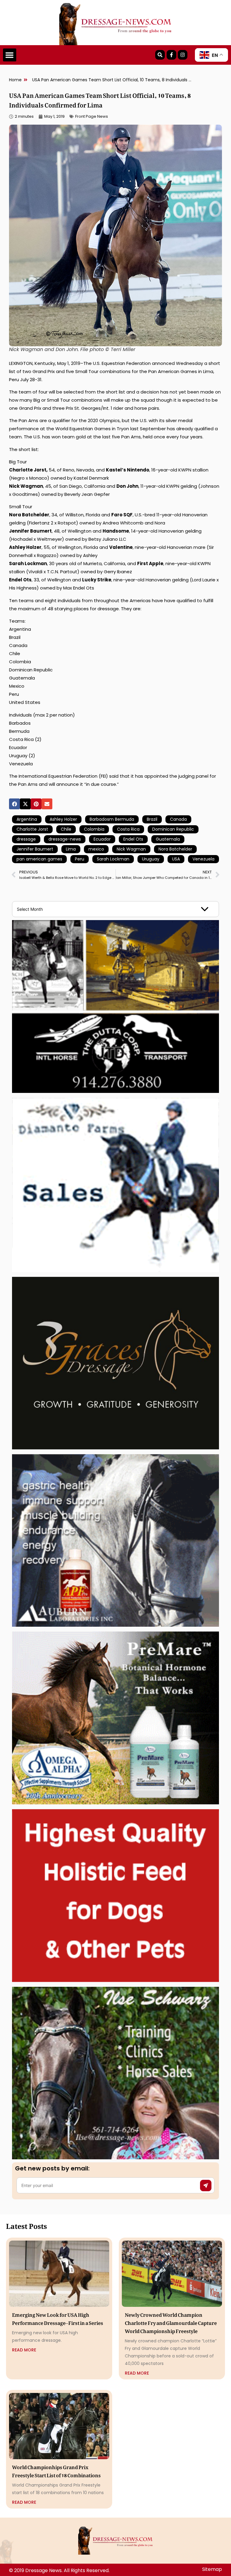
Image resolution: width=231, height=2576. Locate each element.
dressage (26, 839)
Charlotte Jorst (32, 829)
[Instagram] (183, 55)
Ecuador (102, 839)
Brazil (152, 819)
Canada (178, 819)
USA (176, 859)
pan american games (39, 859)
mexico (96, 849)
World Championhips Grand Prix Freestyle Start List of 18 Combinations (56, 2470)
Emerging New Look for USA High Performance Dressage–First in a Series (58, 2318)
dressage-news (65, 839)
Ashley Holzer (63, 819)
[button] (10, 55)
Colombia (94, 829)
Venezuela (203, 859)
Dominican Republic (173, 829)
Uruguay (151, 859)
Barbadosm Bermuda (112, 819)
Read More (24, 2350)
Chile (66, 829)
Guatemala (168, 839)
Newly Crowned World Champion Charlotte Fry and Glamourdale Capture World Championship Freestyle (171, 2322)
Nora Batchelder (175, 849)
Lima (71, 849)
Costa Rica (128, 829)
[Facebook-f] (171, 55)
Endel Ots (133, 839)
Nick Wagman (131, 849)
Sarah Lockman (113, 859)
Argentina (27, 819)
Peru (80, 859)
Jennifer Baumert (35, 849)
